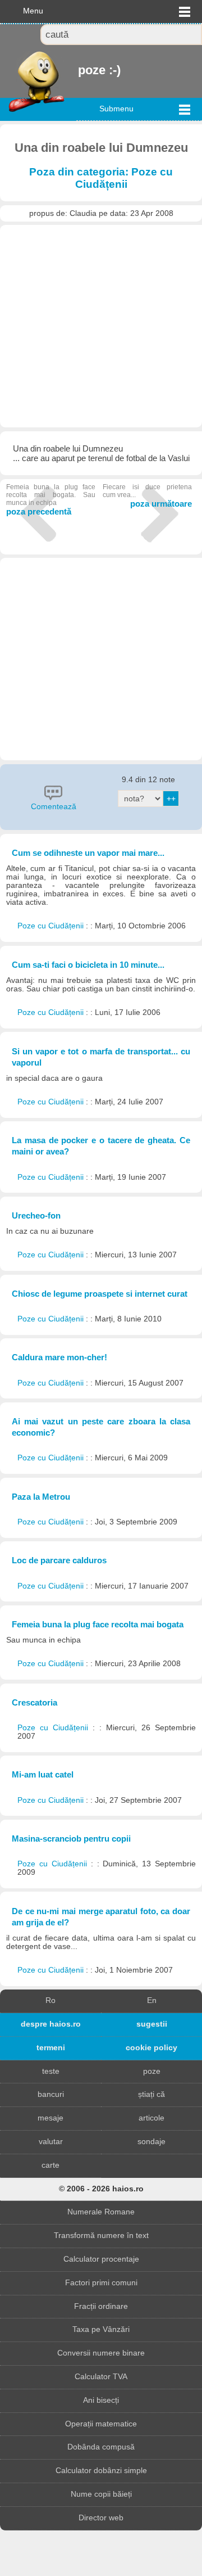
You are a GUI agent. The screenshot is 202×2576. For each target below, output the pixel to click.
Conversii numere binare (101, 2353)
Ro (50, 2000)
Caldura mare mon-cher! (59, 1357)
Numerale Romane (101, 2212)
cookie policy (151, 2048)
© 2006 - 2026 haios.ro (101, 2189)
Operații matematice (101, 2424)
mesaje (50, 2118)
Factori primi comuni (101, 2283)
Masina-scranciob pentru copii (71, 1839)
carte (50, 2165)
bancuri (51, 2094)
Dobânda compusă (101, 2447)
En (152, 2000)
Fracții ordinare (101, 2306)
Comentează (54, 807)
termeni (51, 2048)
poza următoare (147, 496)
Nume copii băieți (101, 2494)
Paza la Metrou (41, 1497)
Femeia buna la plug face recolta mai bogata (98, 1624)
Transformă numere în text (101, 2236)
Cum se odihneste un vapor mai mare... (88, 853)
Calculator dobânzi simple (101, 2471)
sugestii (152, 2024)
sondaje (151, 2142)
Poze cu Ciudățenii (52, 926)
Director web (101, 2518)
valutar (51, 2142)
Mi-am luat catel (43, 1774)
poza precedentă (51, 500)
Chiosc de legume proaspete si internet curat (100, 1294)
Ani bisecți (101, 2400)
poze (152, 2071)
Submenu (116, 109)
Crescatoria (35, 1702)
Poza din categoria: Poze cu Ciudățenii (101, 178)
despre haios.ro (51, 2024)
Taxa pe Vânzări (101, 2329)
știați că (151, 2094)
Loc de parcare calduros (59, 1560)
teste (51, 2071)
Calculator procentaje (101, 2259)
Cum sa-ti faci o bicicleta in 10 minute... (88, 965)
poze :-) (79, 70)
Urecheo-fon (36, 1215)
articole (151, 2118)
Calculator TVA (101, 2377)
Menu (33, 11)
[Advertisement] (101, 326)
